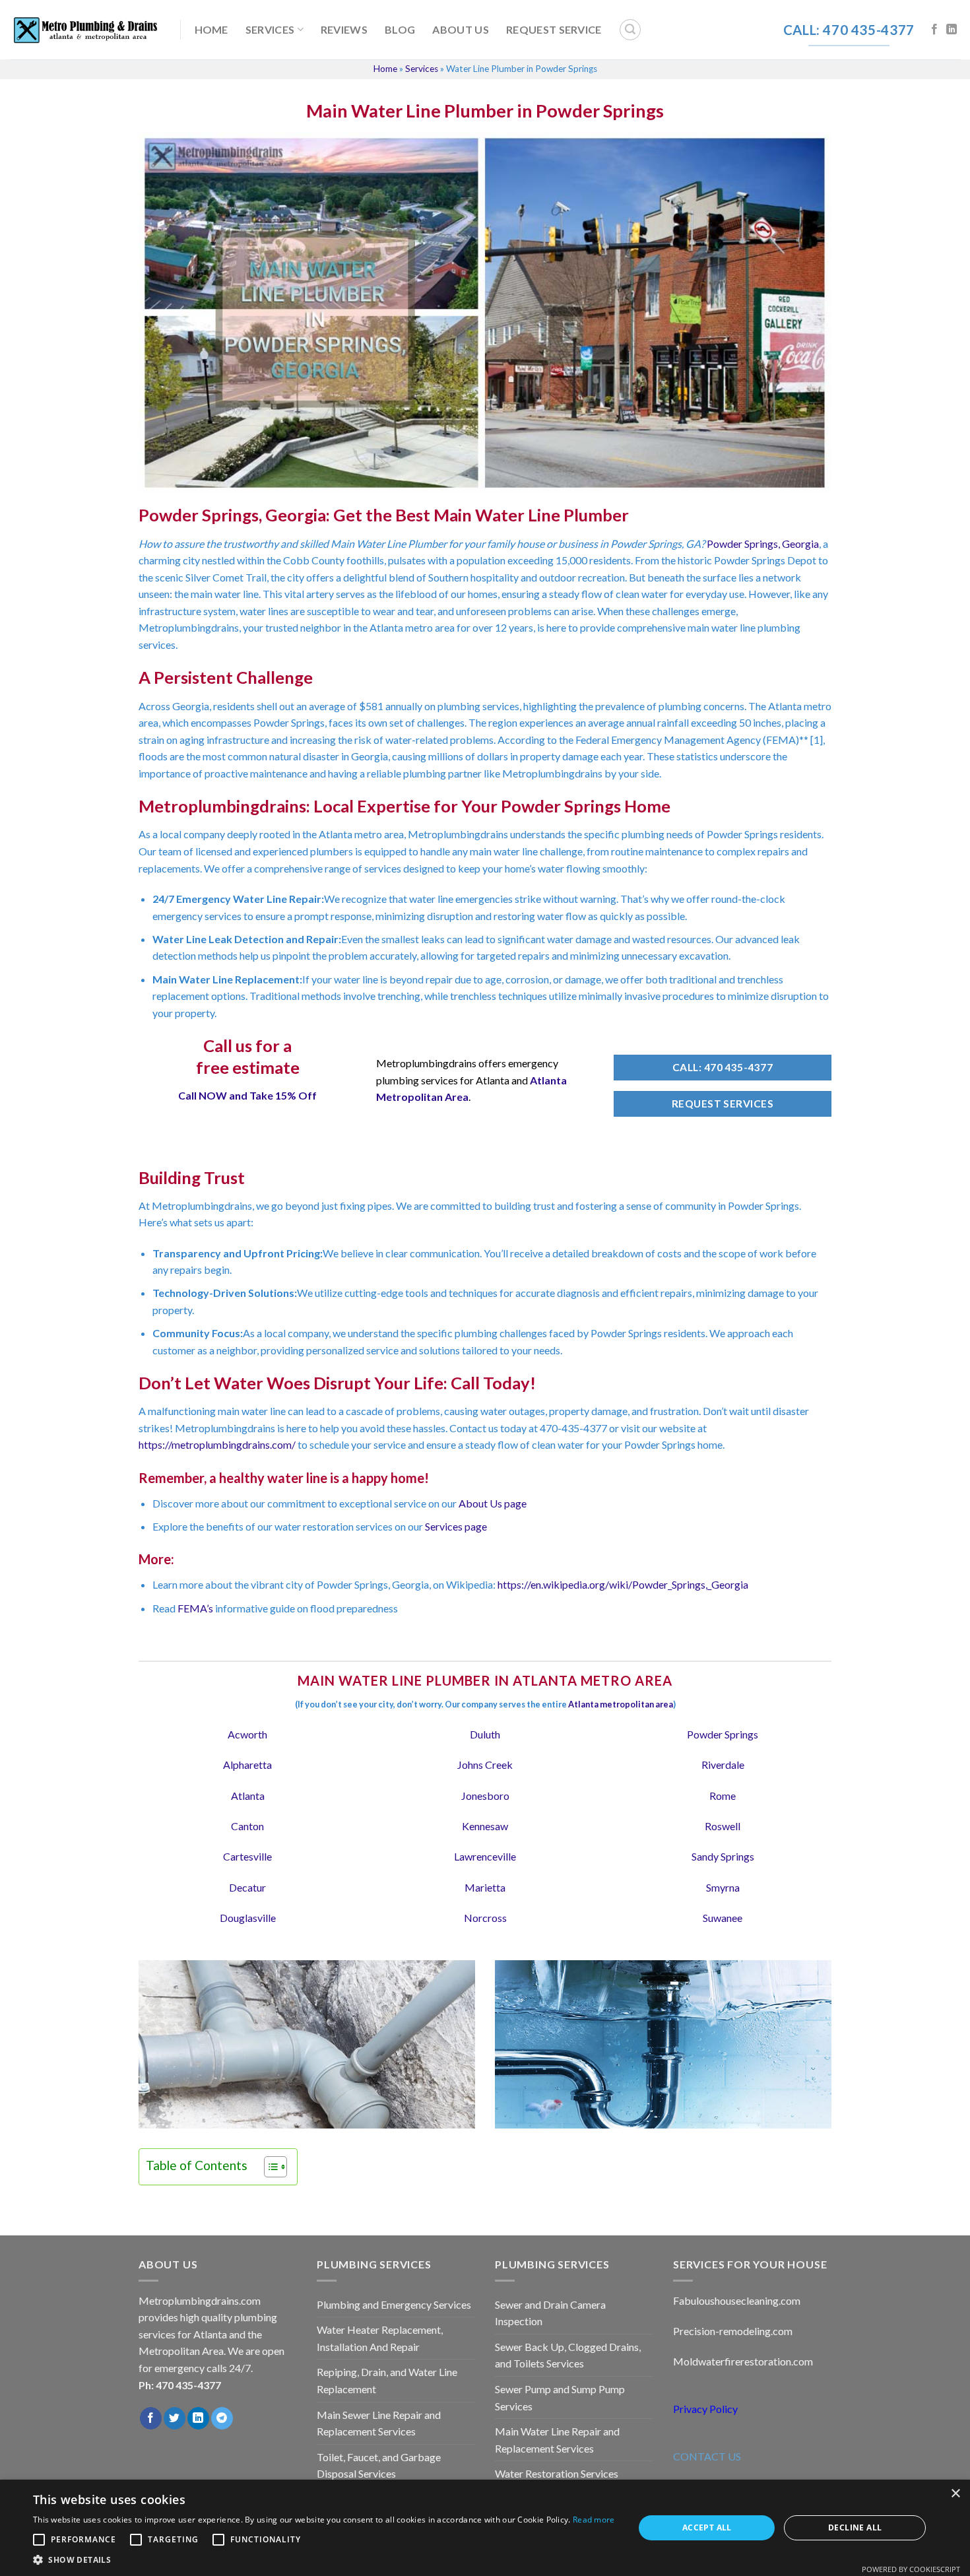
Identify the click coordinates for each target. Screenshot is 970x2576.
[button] (324, 2559)
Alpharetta (247, 1765)
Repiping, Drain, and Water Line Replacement (387, 2380)
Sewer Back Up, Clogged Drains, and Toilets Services (568, 2355)
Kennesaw (485, 1826)
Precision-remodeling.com (733, 2331)
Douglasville (248, 1918)
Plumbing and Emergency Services (394, 2304)
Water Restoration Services (557, 2473)
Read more (594, 2520)
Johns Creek (485, 1765)
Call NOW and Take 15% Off (247, 1095)
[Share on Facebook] (151, 2418)
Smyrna (723, 1887)
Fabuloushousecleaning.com (737, 2300)
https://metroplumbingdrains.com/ (217, 1444)
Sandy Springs (723, 1856)
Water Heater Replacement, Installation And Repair (380, 2338)
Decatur (247, 1887)
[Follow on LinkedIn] (952, 30)
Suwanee (723, 1918)
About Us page (493, 1503)
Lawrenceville (485, 1856)
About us (461, 29)
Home (211, 29)
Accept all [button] (707, 2527)
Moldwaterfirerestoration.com (743, 2361)
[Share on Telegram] (222, 2418)
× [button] (955, 2494)
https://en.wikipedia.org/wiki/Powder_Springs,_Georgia (623, 1584)
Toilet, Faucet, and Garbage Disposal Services (379, 2465)
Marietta (485, 1887)
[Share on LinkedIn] (198, 2418)
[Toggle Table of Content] (269, 2167)
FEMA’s (195, 1608)
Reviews (344, 29)
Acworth (247, 1734)
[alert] (485, 2528)
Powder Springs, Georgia (763, 544)
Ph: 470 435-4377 (180, 2385)
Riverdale (723, 1765)
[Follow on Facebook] (934, 30)
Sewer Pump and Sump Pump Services (560, 2397)
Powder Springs (723, 1734)
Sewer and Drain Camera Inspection (550, 2313)
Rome (723, 1796)
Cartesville (247, 1856)
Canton (247, 1826)
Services (270, 29)
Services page (456, 1526)
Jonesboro (485, 1796)
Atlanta (248, 1796)
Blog (400, 29)
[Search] (630, 30)
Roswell (723, 1826)
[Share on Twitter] (175, 2418)
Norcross (485, 1918)
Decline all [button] (855, 2527)
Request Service (554, 29)
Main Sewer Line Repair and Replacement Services (379, 2423)
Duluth (485, 1734)
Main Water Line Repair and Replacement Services (557, 2440)
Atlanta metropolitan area (621, 1704)
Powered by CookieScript (911, 2569)
